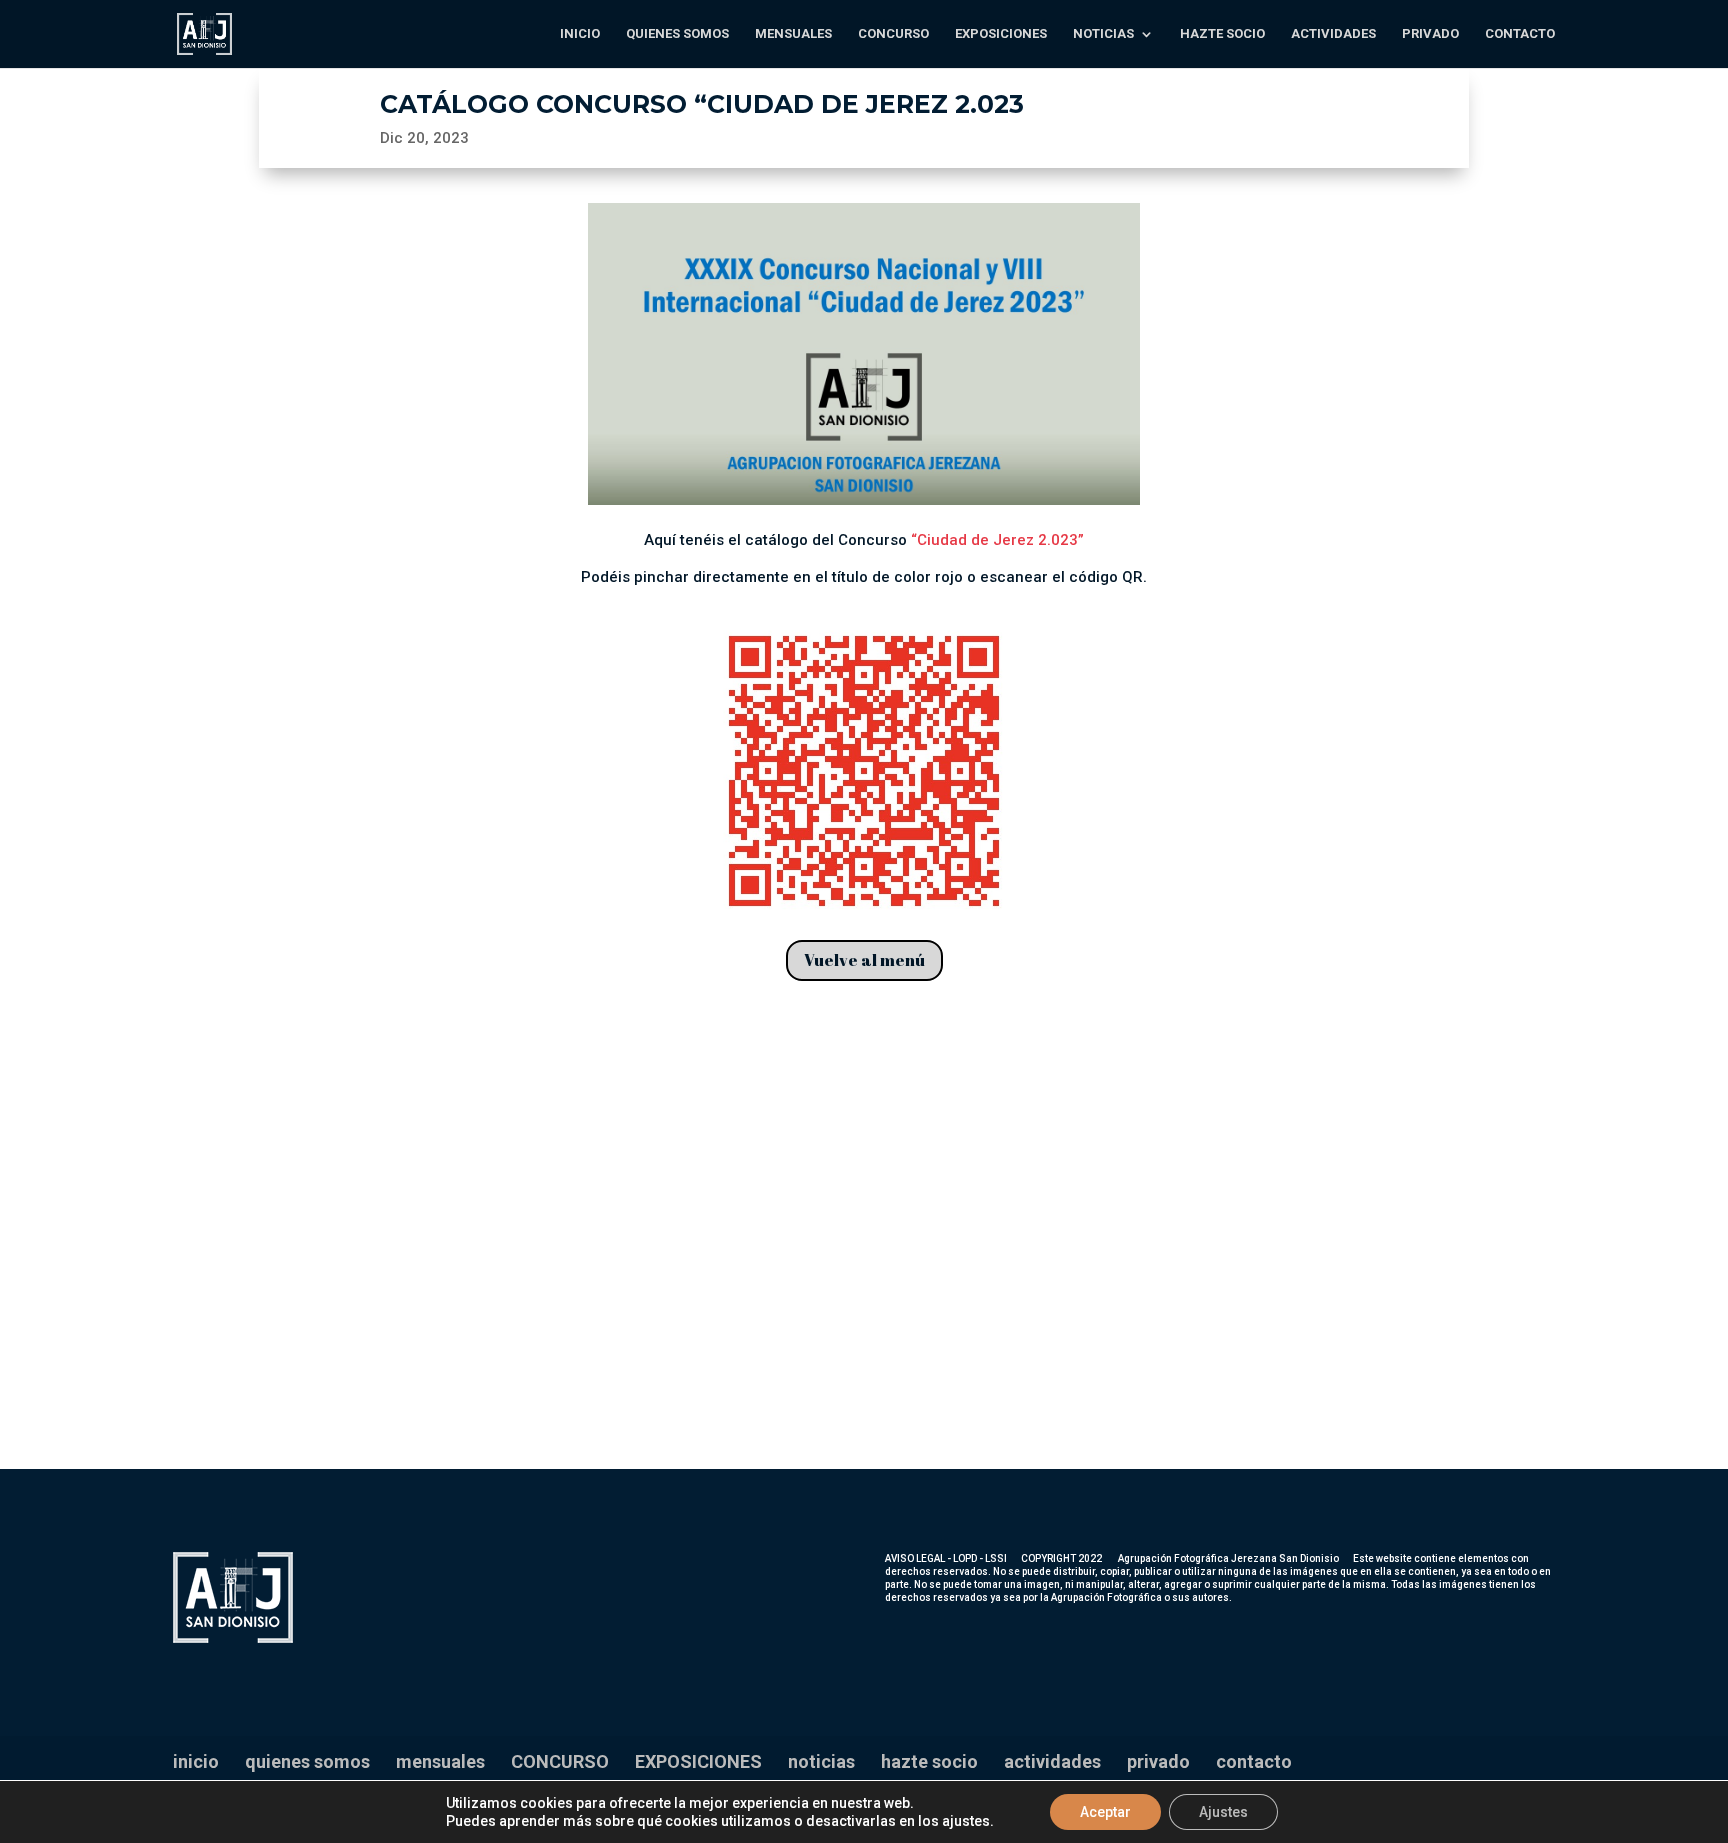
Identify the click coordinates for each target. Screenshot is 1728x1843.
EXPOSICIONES (1001, 34)
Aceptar (1105, 1812)
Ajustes (1223, 1812)
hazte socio (1222, 34)
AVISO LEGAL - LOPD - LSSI (946, 1558)
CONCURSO (893, 34)
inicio (580, 34)
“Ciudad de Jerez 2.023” (997, 540)
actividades (1333, 34)
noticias (1103, 34)
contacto (1520, 34)
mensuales (793, 34)
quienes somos (677, 34)
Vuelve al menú (864, 960)
